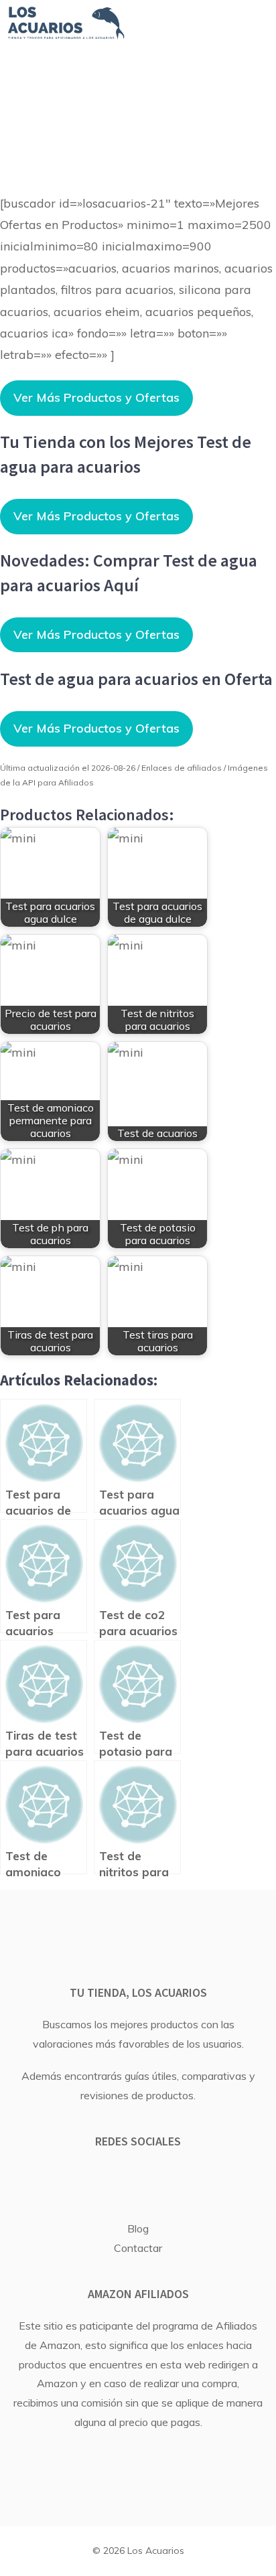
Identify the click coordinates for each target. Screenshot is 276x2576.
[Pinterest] (189, 2179)
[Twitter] (153, 2179)
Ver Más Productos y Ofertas (96, 397)
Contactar (138, 2248)
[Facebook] (118, 2179)
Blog (138, 2228)
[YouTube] (82, 2179)
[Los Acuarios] (66, 23)
